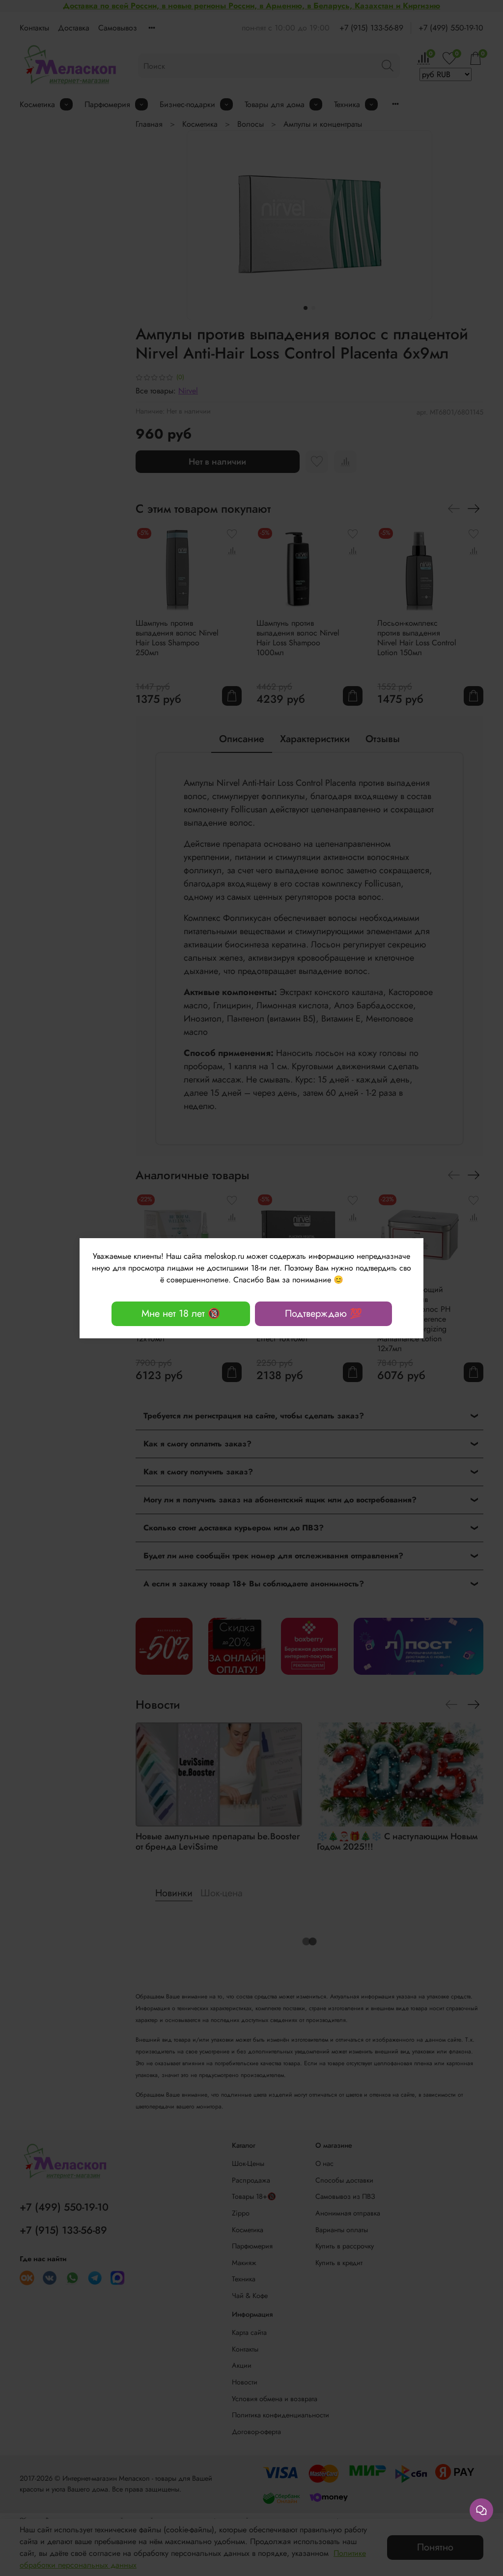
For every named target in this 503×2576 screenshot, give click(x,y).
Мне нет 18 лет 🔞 (181, 1314)
